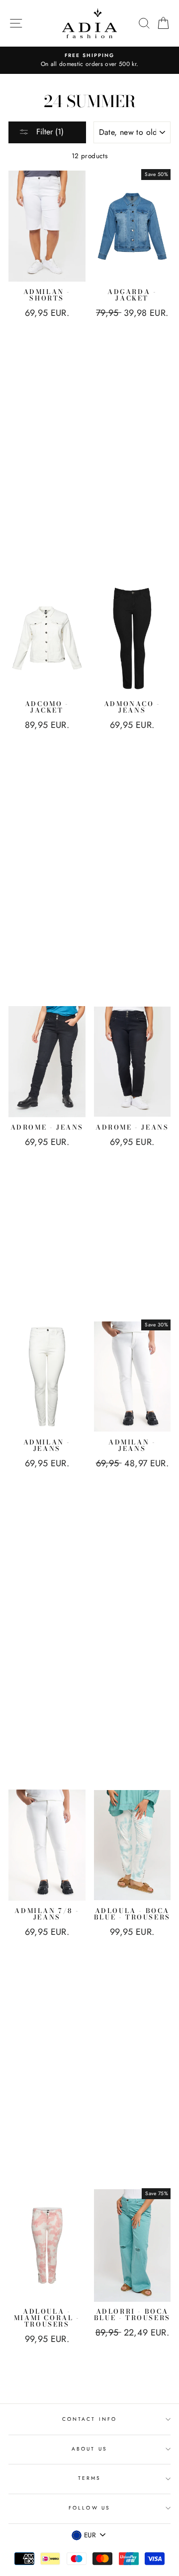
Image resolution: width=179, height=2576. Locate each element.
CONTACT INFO (89, 2419)
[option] (89, 60)
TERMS (89, 2478)
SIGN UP (148, 2555)
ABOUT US (89, 2449)
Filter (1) (49, 132)
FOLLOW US (89, 2508)
